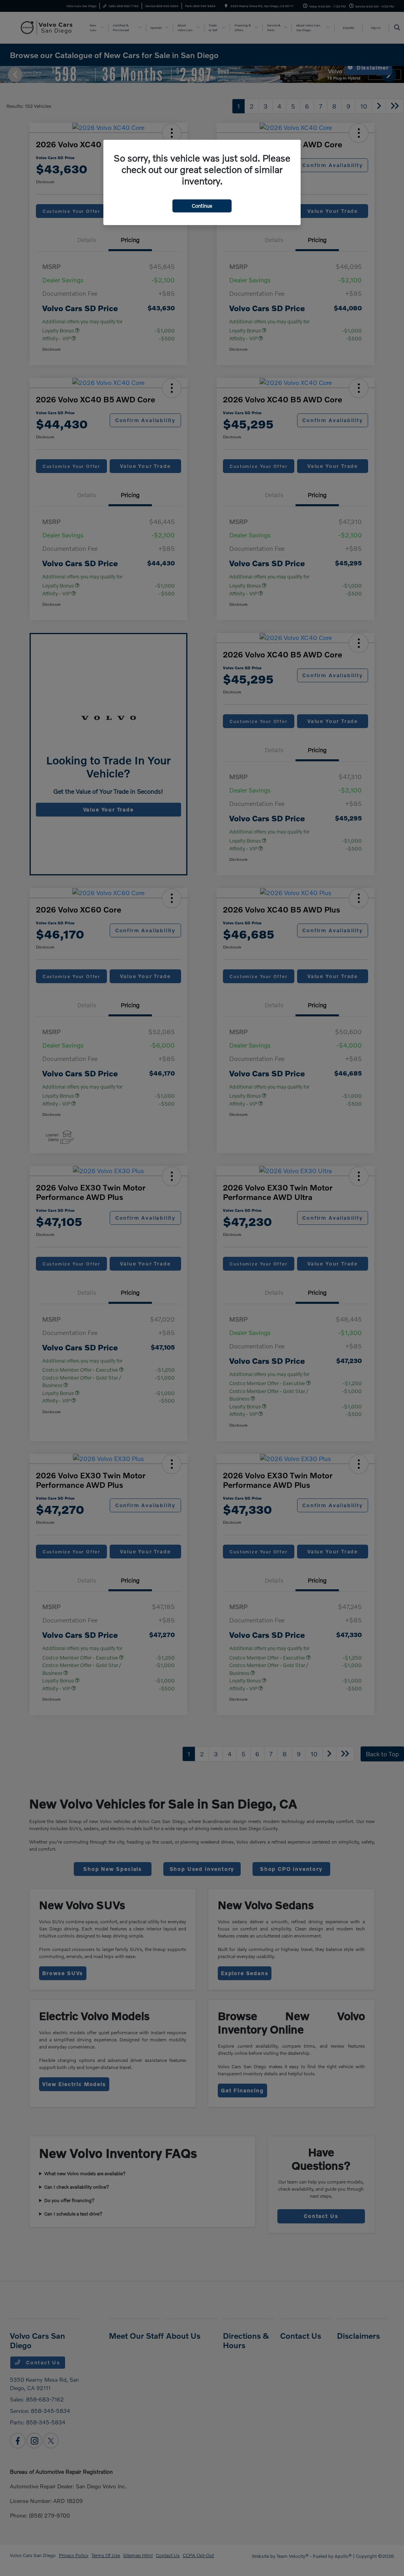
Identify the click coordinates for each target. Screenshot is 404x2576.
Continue (202, 206)
